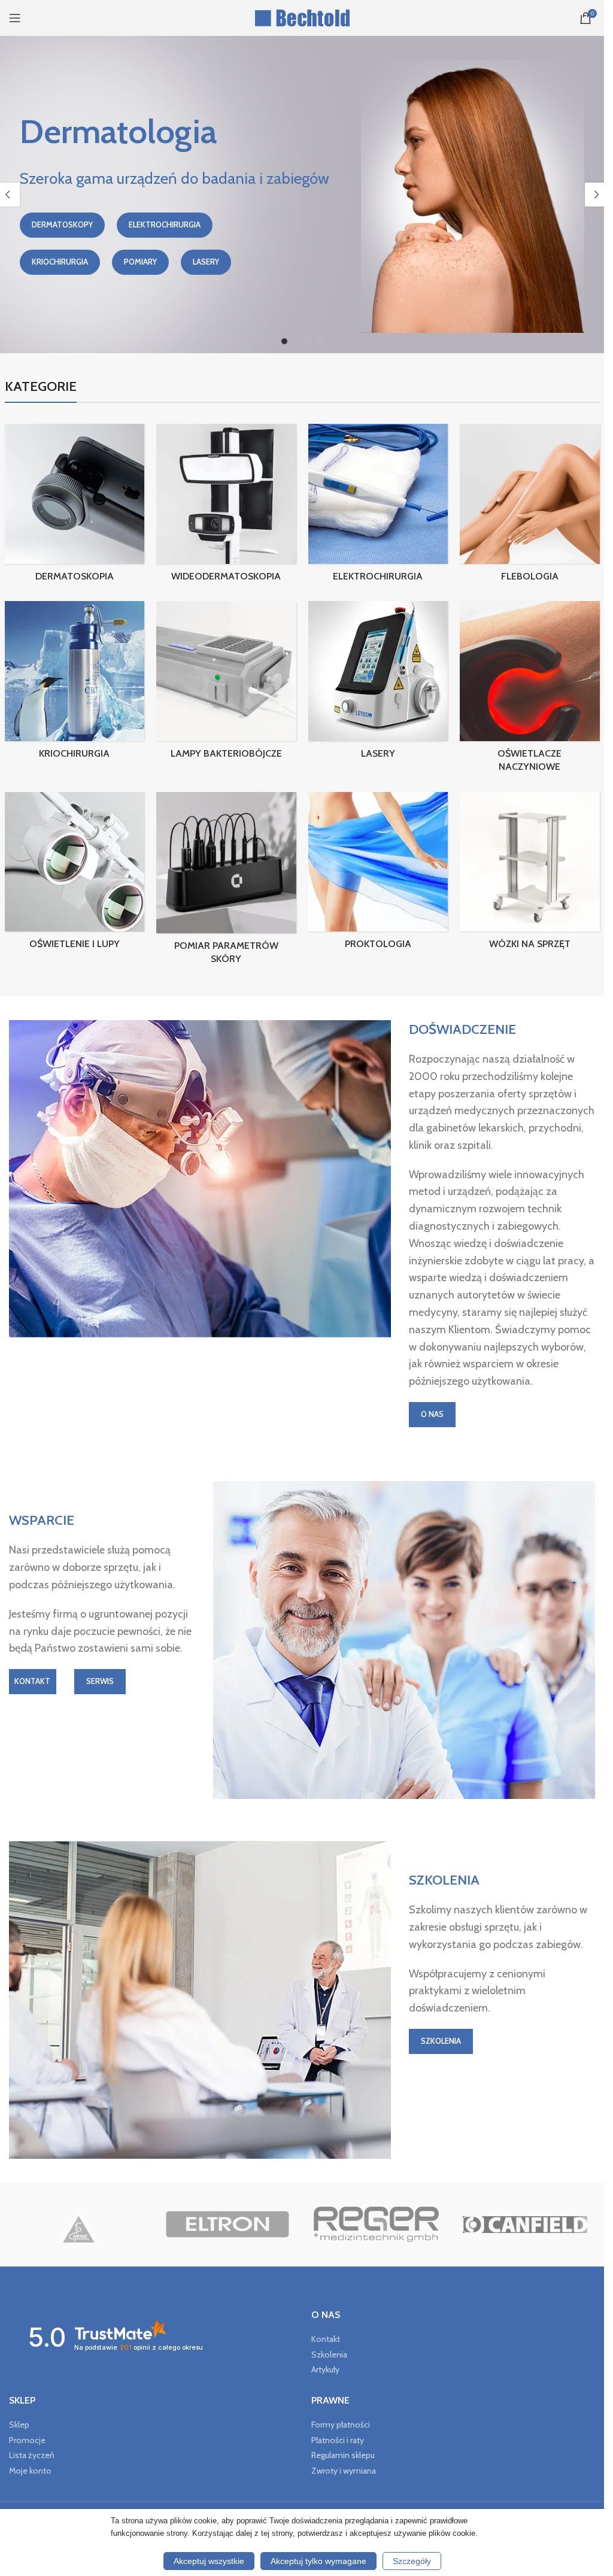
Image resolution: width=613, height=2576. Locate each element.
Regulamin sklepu (343, 2455)
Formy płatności (341, 2425)
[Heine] (79, 2225)
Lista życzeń (32, 2455)
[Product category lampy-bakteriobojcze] (226, 684)
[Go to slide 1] (284, 341)
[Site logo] (302, 17)
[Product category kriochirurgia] (75, 684)
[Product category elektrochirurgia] (378, 506)
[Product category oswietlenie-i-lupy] (75, 875)
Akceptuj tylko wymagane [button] (318, 2561)
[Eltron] (227, 2225)
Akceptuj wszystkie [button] (209, 2561)
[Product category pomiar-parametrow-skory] (226, 882)
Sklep (19, 2425)
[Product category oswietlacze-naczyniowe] (530, 690)
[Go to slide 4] (320, 341)
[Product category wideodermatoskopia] (226, 506)
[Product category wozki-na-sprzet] (530, 875)
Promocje (27, 2440)
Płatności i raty (338, 2440)
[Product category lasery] (378, 684)
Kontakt (326, 2339)
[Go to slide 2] (296, 341)
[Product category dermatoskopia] (75, 506)
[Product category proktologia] (378, 875)
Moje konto (30, 2471)
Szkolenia (329, 2354)
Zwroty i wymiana (344, 2471)
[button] (597, 195)
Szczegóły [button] (412, 2561)
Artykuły (325, 2369)
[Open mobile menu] (15, 18)
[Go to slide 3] (308, 341)
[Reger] (376, 2225)
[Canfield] (525, 2225)
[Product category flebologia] (530, 506)
